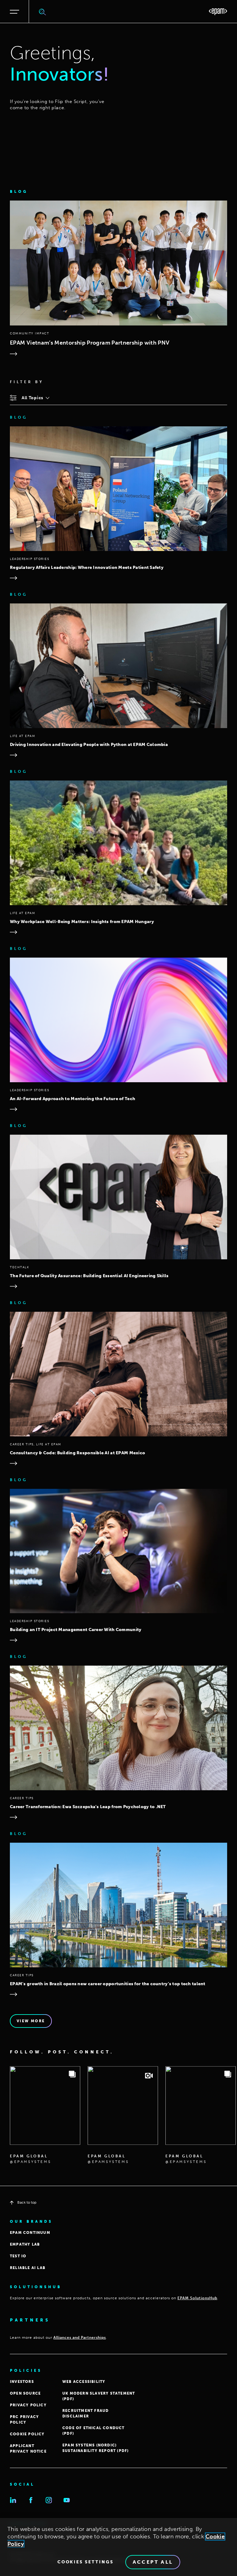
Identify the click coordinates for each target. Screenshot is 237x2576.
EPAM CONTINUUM (30, 2233)
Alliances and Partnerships (80, 2338)
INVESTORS (22, 2382)
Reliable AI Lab (28, 2268)
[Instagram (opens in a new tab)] (49, 2500)
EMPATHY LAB (25, 2244)
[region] (118, 2547)
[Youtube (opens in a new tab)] (67, 2500)
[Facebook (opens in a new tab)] (31, 2500)
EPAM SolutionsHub (197, 2298)
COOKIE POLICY (27, 2434)
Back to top (27, 2202)
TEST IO (18, 2256)
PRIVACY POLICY (28, 2405)
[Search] (43, 12)
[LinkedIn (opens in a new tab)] (13, 2500)
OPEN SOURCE (25, 2393)
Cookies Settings (85, 2562)
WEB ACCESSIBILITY (84, 2382)
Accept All (153, 2562)
